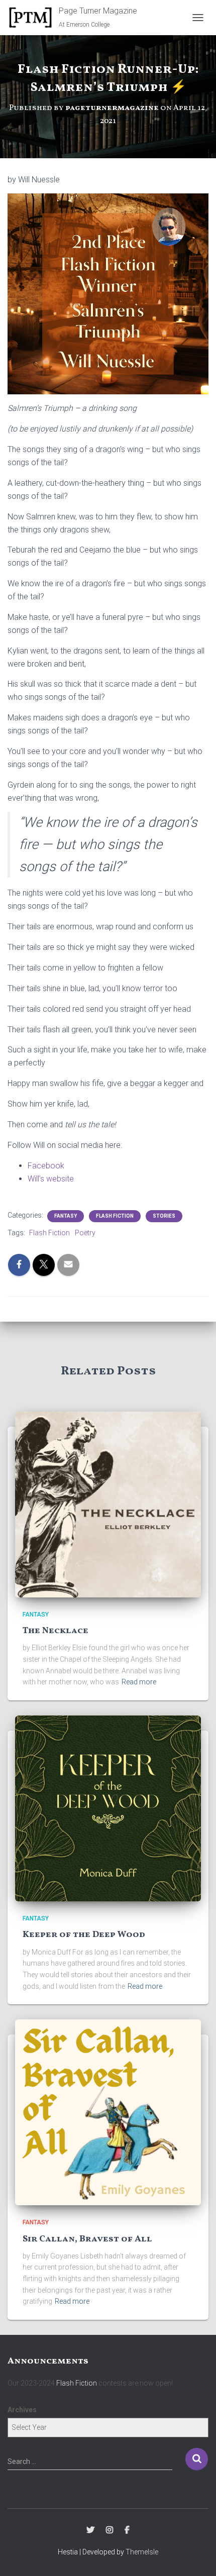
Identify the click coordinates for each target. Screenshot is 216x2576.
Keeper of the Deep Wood (84, 1935)
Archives (22, 2410)
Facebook (46, 1166)
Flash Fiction (115, 1216)
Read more (139, 1682)
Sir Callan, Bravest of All (87, 2239)
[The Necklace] (108, 1504)
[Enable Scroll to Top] (196, 2556)
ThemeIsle (142, 2552)
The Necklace (56, 1631)
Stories (164, 1216)
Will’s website (51, 1179)
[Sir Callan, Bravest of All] (108, 2112)
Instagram (110, 2530)
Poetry (85, 1233)
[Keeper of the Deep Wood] (108, 1808)
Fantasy (66, 1216)
